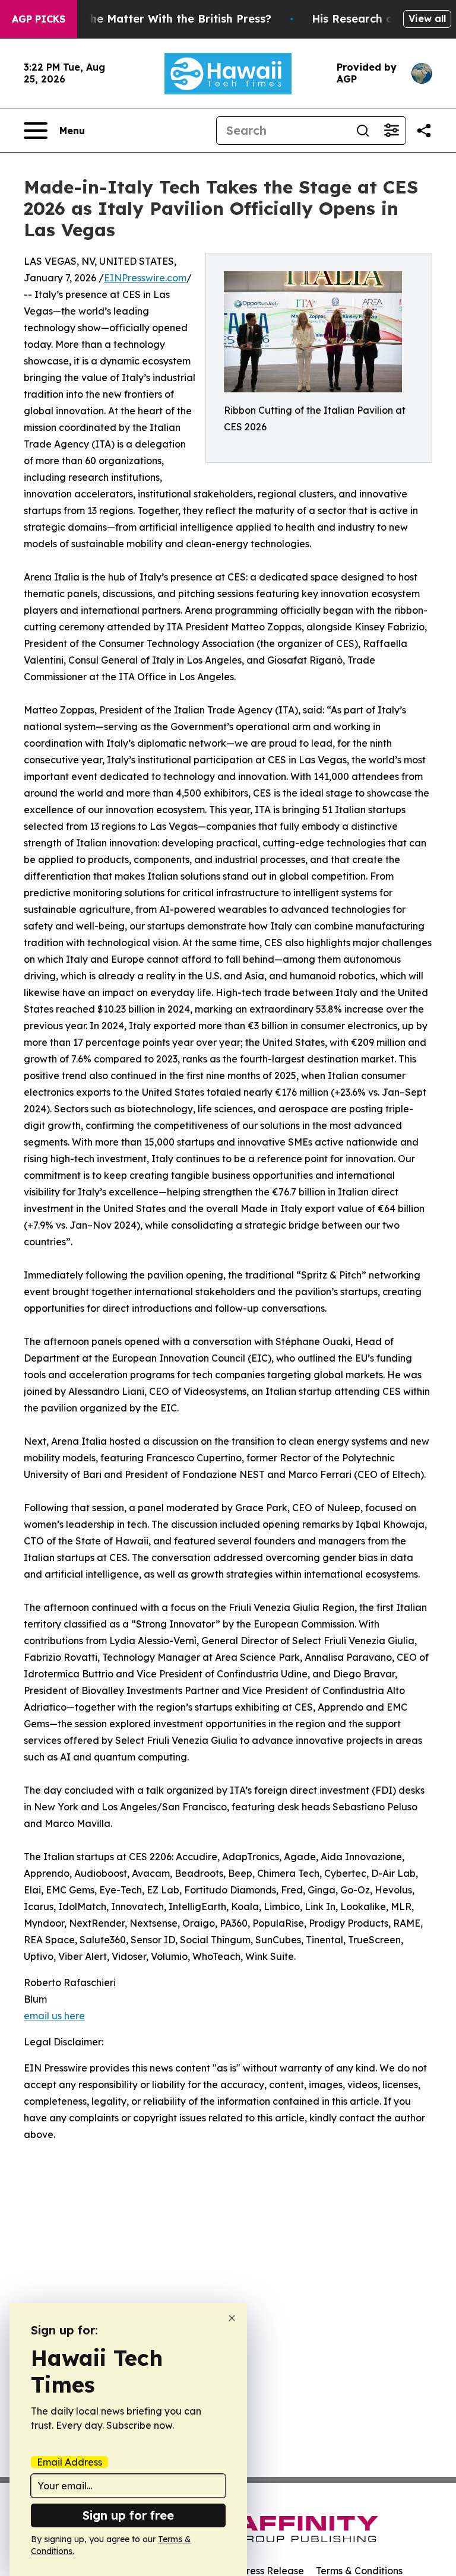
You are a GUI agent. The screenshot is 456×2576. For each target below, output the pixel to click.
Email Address (69, 2462)
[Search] (363, 131)
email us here (54, 2016)
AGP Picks (39, 19)
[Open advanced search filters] (391, 131)
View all (427, 18)
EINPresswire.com (145, 278)
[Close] (232, 2318)
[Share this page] (424, 131)
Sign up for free (128, 2515)
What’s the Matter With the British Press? (158, 19)
